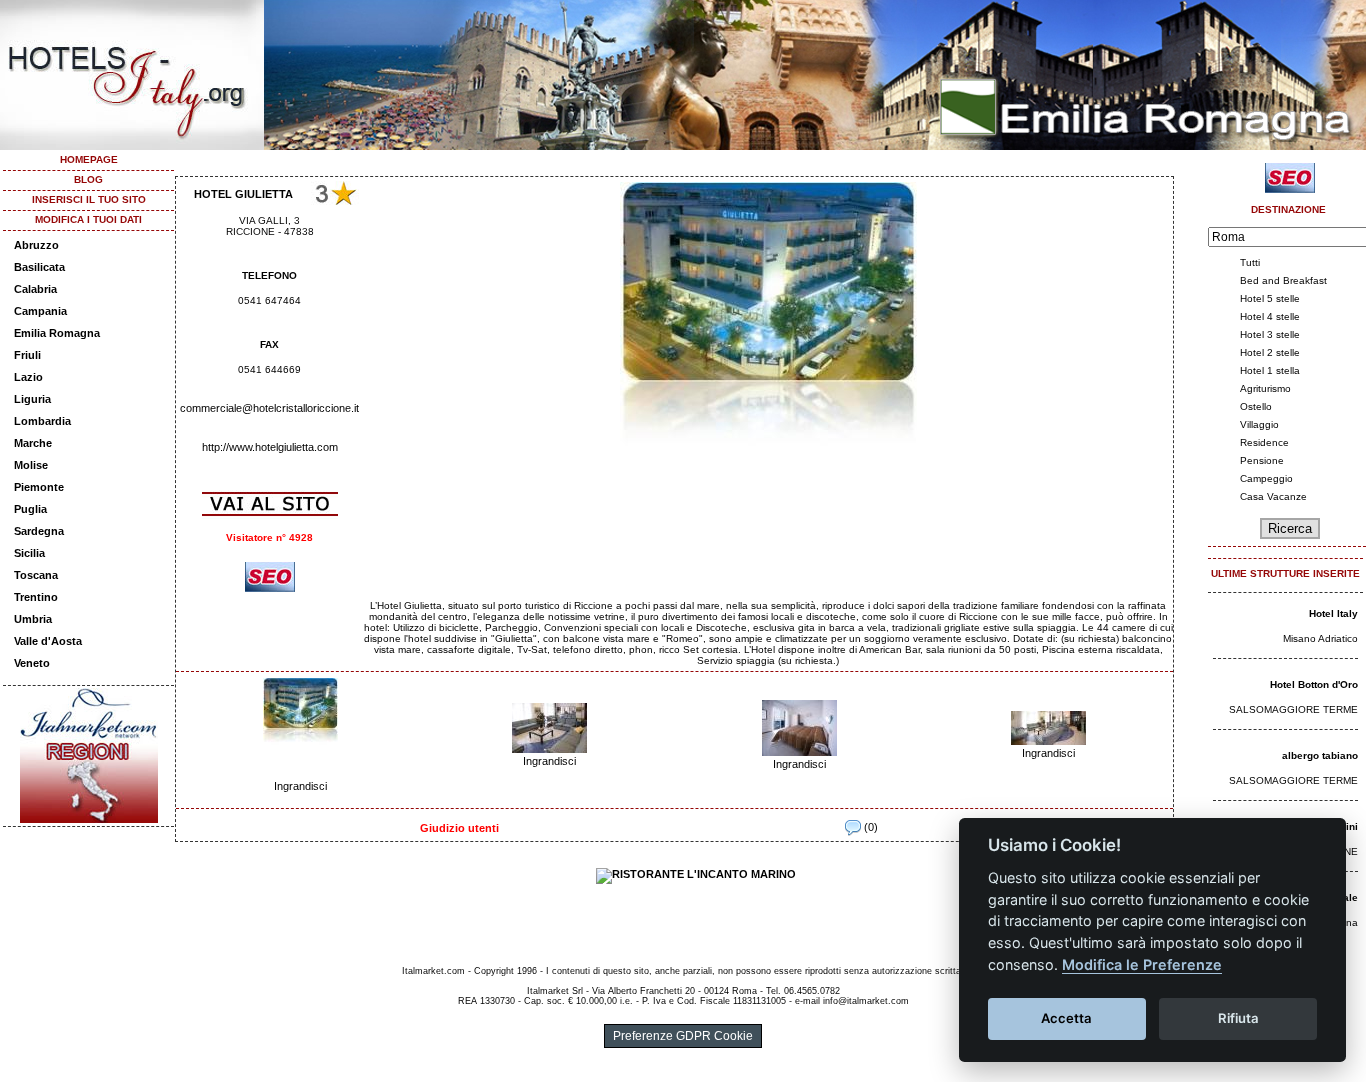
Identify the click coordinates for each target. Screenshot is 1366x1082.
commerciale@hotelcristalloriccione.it (269, 408)
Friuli (27, 355)
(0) (869, 827)
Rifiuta (1238, 1018)
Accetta (1066, 1018)
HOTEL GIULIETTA (243, 194)
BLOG (88, 179)
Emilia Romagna (57, 333)
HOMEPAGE (89, 159)
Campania (40, 311)
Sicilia (29, 553)
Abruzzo (36, 245)
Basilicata (39, 267)
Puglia (30, 509)
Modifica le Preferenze (1142, 964)
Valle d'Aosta (48, 641)
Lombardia (42, 421)
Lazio (28, 377)
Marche (33, 443)
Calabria (35, 289)
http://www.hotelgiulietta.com (270, 447)
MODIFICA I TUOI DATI (88, 219)
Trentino (36, 597)
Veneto (32, 663)
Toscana (36, 575)
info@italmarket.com (866, 1001)
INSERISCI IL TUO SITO (89, 199)
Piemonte (39, 487)
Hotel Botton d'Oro (1314, 684)
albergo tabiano (1320, 755)
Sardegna (39, 531)
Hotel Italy (1333, 613)
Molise (31, 465)
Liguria (32, 399)
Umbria (33, 619)
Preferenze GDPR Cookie (683, 1036)
